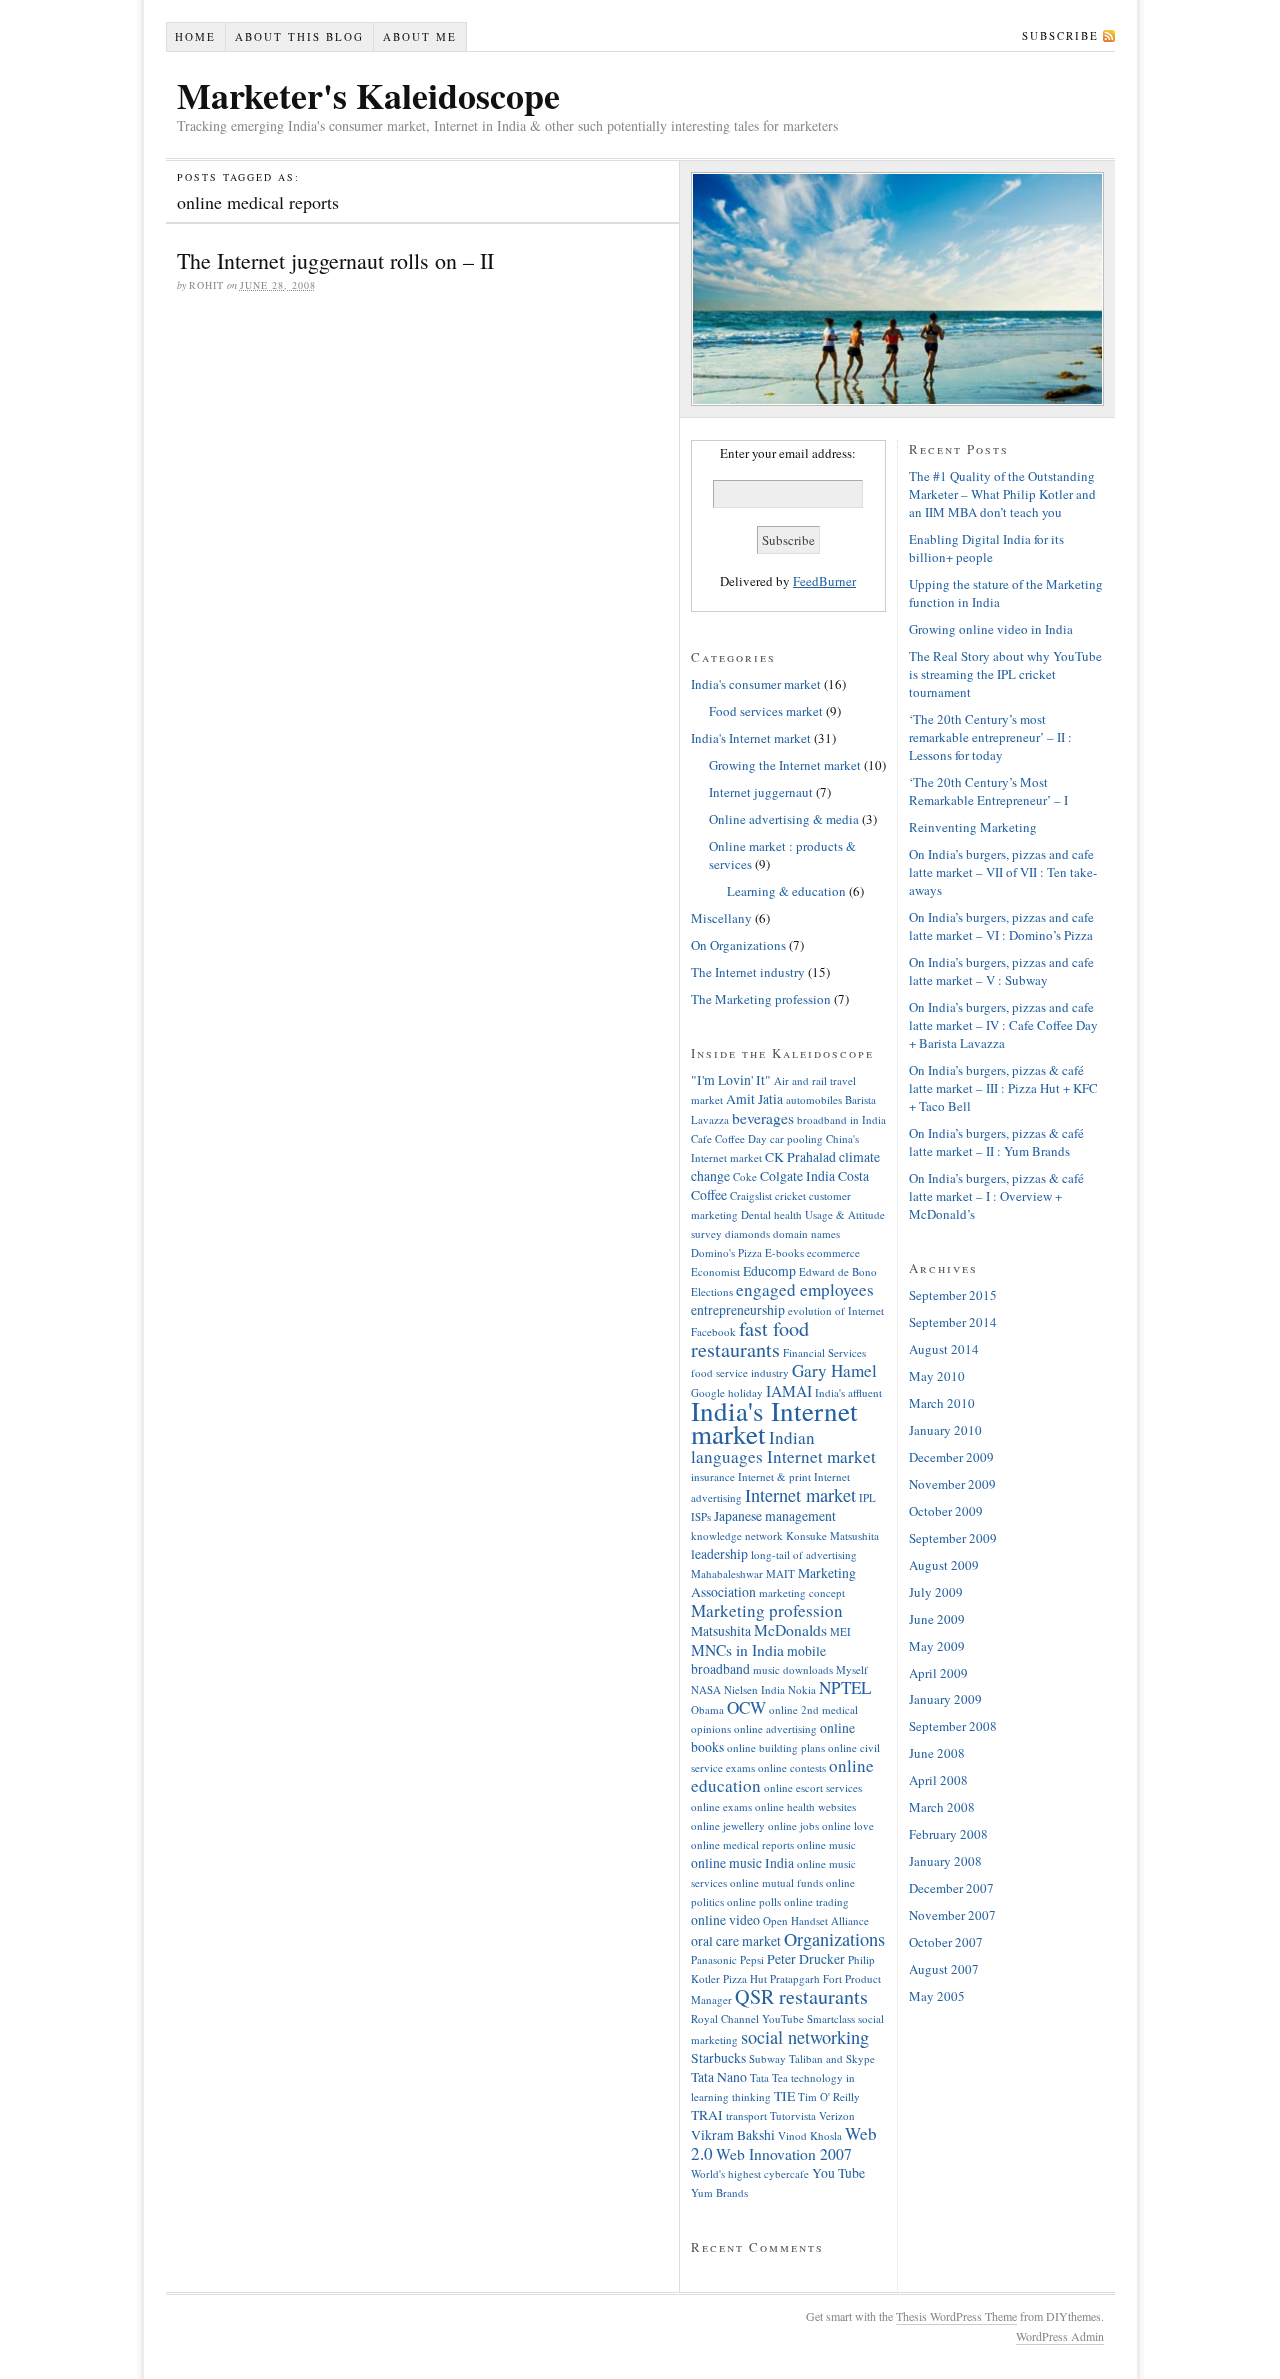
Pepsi (752, 1959)
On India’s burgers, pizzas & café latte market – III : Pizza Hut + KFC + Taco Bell (1003, 1088)
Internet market (800, 1495)
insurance (713, 1476)
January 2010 (945, 1430)
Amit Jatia (754, 1098)
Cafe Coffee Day (729, 1138)
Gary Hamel (834, 1370)
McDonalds (790, 1630)
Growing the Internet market (785, 765)
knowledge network (737, 1535)
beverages (763, 1118)
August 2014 (944, 1349)
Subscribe (1060, 35)
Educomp (769, 1270)
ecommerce (833, 1252)
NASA (706, 1689)
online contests (792, 1767)
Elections (712, 1291)
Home (195, 36)
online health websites (805, 1806)
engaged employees (805, 1289)
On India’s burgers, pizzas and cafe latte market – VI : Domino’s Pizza (1001, 926)
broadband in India (841, 1119)
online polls (754, 1901)
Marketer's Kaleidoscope (368, 95)
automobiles (814, 1099)
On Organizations (738, 945)
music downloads (793, 1669)
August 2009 (944, 1565)
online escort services (813, 1787)
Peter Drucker (806, 1958)
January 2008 (945, 1861)
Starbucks (718, 2057)
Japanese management (775, 1515)
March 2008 (942, 1807)
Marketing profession (767, 1610)
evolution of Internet (836, 1310)
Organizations (834, 1939)
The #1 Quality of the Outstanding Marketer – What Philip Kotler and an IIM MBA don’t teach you (1002, 494)
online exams (721, 1806)
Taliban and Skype (832, 2058)
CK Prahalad (800, 1156)
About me (420, 36)
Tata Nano (719, 2076)
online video (725, 1919)
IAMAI (789, 1391)
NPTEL (845, 1687)
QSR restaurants (801, 1996)
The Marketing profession (761, 999)
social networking (805, 2037)
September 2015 (953, 1295)
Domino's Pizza (726, 1252)
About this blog (299, 36)
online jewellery (728, 1825)
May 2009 (937, 1646)
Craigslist (751, 1195)
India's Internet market (751, 738)
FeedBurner (824, 581)
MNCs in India (737, 1650)
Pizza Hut (745, 1978)
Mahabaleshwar (727, 1573)
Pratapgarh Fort (806, 1978)
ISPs (701, 1516)
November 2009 (952, 1484)
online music (826, 1844)
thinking (751, 2096)
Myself (852, 1669)
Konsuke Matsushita (832, 1535)
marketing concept (802, 1592)
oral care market (736, 1940)
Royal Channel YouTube (747, 2018)
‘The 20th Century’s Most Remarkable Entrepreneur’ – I (988, 791)
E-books (784, 1252)
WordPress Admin (1060, 2336)
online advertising (775, 1728)
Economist (715, 1271)
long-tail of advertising (804, 1554)
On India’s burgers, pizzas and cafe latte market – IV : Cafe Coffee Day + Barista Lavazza (1003, 1025)
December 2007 (951, 1888)
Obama (707, 1709)
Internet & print (774, 1476)
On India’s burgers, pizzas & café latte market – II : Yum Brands (996, 1142)
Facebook (713, 1331)
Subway (767, 2058)
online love (848, 1825)
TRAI (707, 2114)
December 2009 (951, 1457)
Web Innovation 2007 (784, 2154)
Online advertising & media (784, 819)
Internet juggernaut (761, 792)
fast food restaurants (750, 1339)
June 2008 (937, 1753)
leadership (719, 1553)
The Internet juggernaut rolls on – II (335, 260)
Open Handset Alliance (816, 1920)
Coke (745, 1176)
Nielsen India (754, 1689)
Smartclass (831, 2018)
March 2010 (942, 1403)
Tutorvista (793, 2115)
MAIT (780, 1573)
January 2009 (945, 1699)
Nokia (802, 1689)
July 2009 (936, 1592)
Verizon (837, 2115)
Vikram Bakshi (733, 2134)
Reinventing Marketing (973, 827)
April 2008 (938, 1780)
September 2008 (953, 1726)
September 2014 (953, 1322)
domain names (806, 1233)
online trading (816, 1901)
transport (746, 2115)
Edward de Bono (838, 1271)
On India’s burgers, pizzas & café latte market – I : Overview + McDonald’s (996, 1196)
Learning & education (786, 891)
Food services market (766, 711)
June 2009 (937, 1619)
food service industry (740, 1372)
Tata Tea (769, 2077)
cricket (790, 1195)
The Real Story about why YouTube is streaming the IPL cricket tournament (1005, 674)
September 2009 (953, 1538)
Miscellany (721, 918)
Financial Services (824, 1352)
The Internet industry (748, 972)
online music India (742, 1862)
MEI (840, 1631)
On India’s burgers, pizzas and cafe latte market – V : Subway (1001, 971)
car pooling (796, 1138)
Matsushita (721, 1630)
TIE (784, 2095)
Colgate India (797, 1175)
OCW (746, 1707)
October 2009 (946, 1511)
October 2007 (946, 1942)
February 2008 (948, 1834)
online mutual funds (776, 1882)
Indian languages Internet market (783, 1447)
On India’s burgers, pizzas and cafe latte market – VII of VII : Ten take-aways (1003, 872)
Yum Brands (719, 2192)
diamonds (747, 1233)
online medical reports (742, 1844)
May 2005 (937, 1996)
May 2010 (937, 1376)
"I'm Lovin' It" (731, 1079)
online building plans (776, 1747)
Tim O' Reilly (829, 2096)
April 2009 (938, 1673)
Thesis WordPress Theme (956, 2316)
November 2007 (952, 1915)
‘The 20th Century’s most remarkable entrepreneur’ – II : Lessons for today (990, 737)
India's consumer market (756, 684)
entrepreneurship (738, 1309)
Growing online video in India (991, 629)
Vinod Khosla (810, 2135)
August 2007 (944, 1969)
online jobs (793, 1825)
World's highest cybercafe (750, 2173)
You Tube (838, 2172)
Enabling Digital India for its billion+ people (986, 548)
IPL (867, 1497)
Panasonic (714, 1959)
